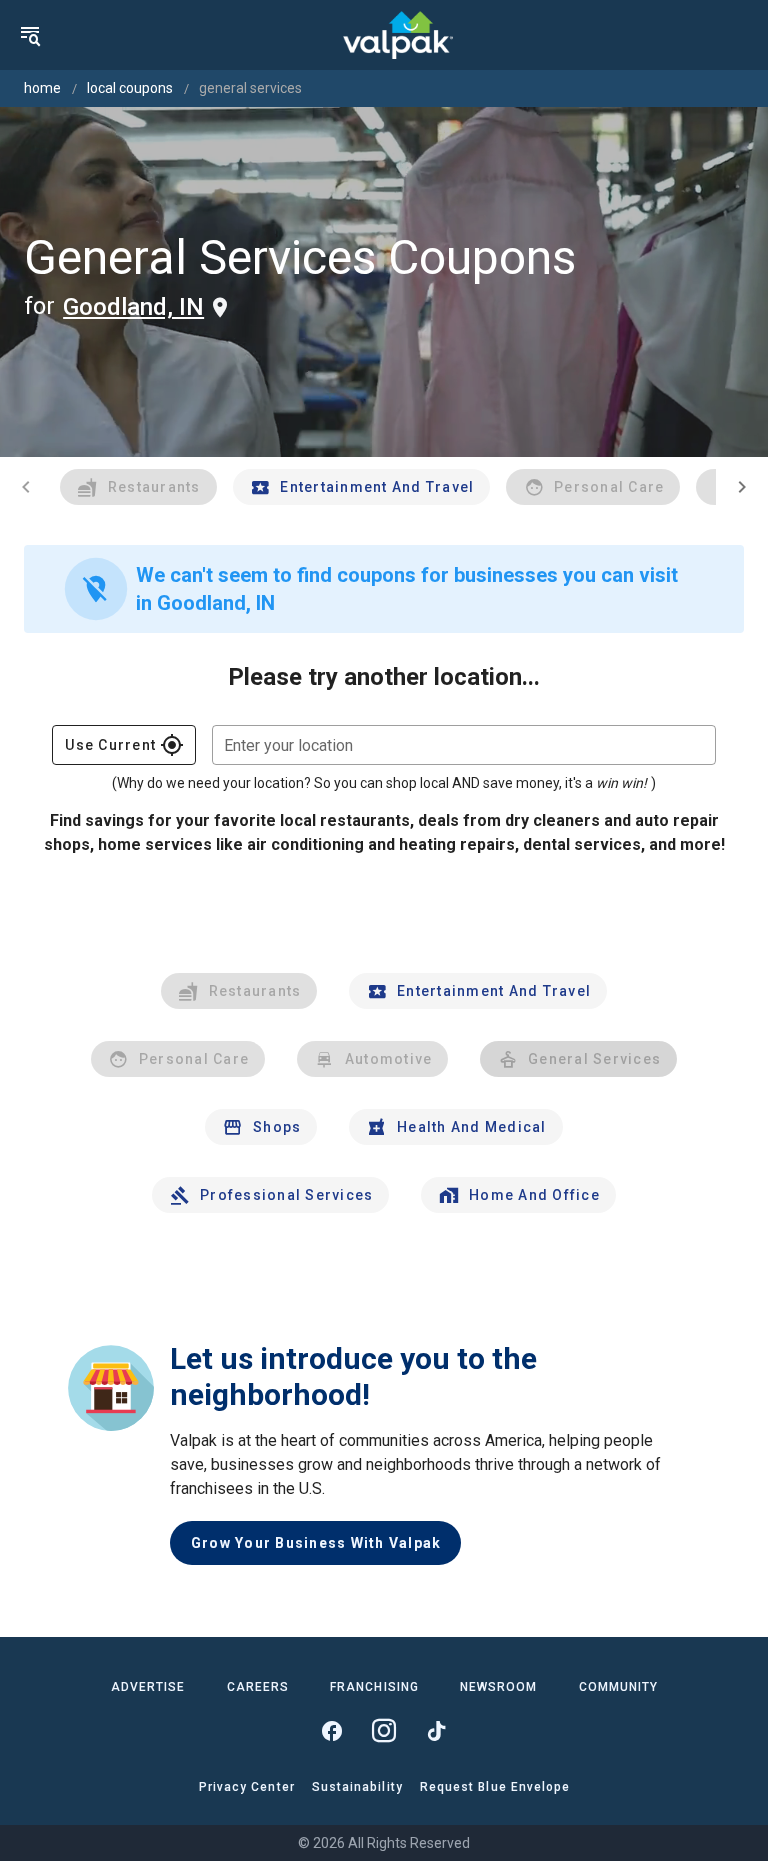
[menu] (30, 35)
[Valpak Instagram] (384, 1731)
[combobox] (464, 745)
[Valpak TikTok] (436, 1731)
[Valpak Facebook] (332, 1731)
